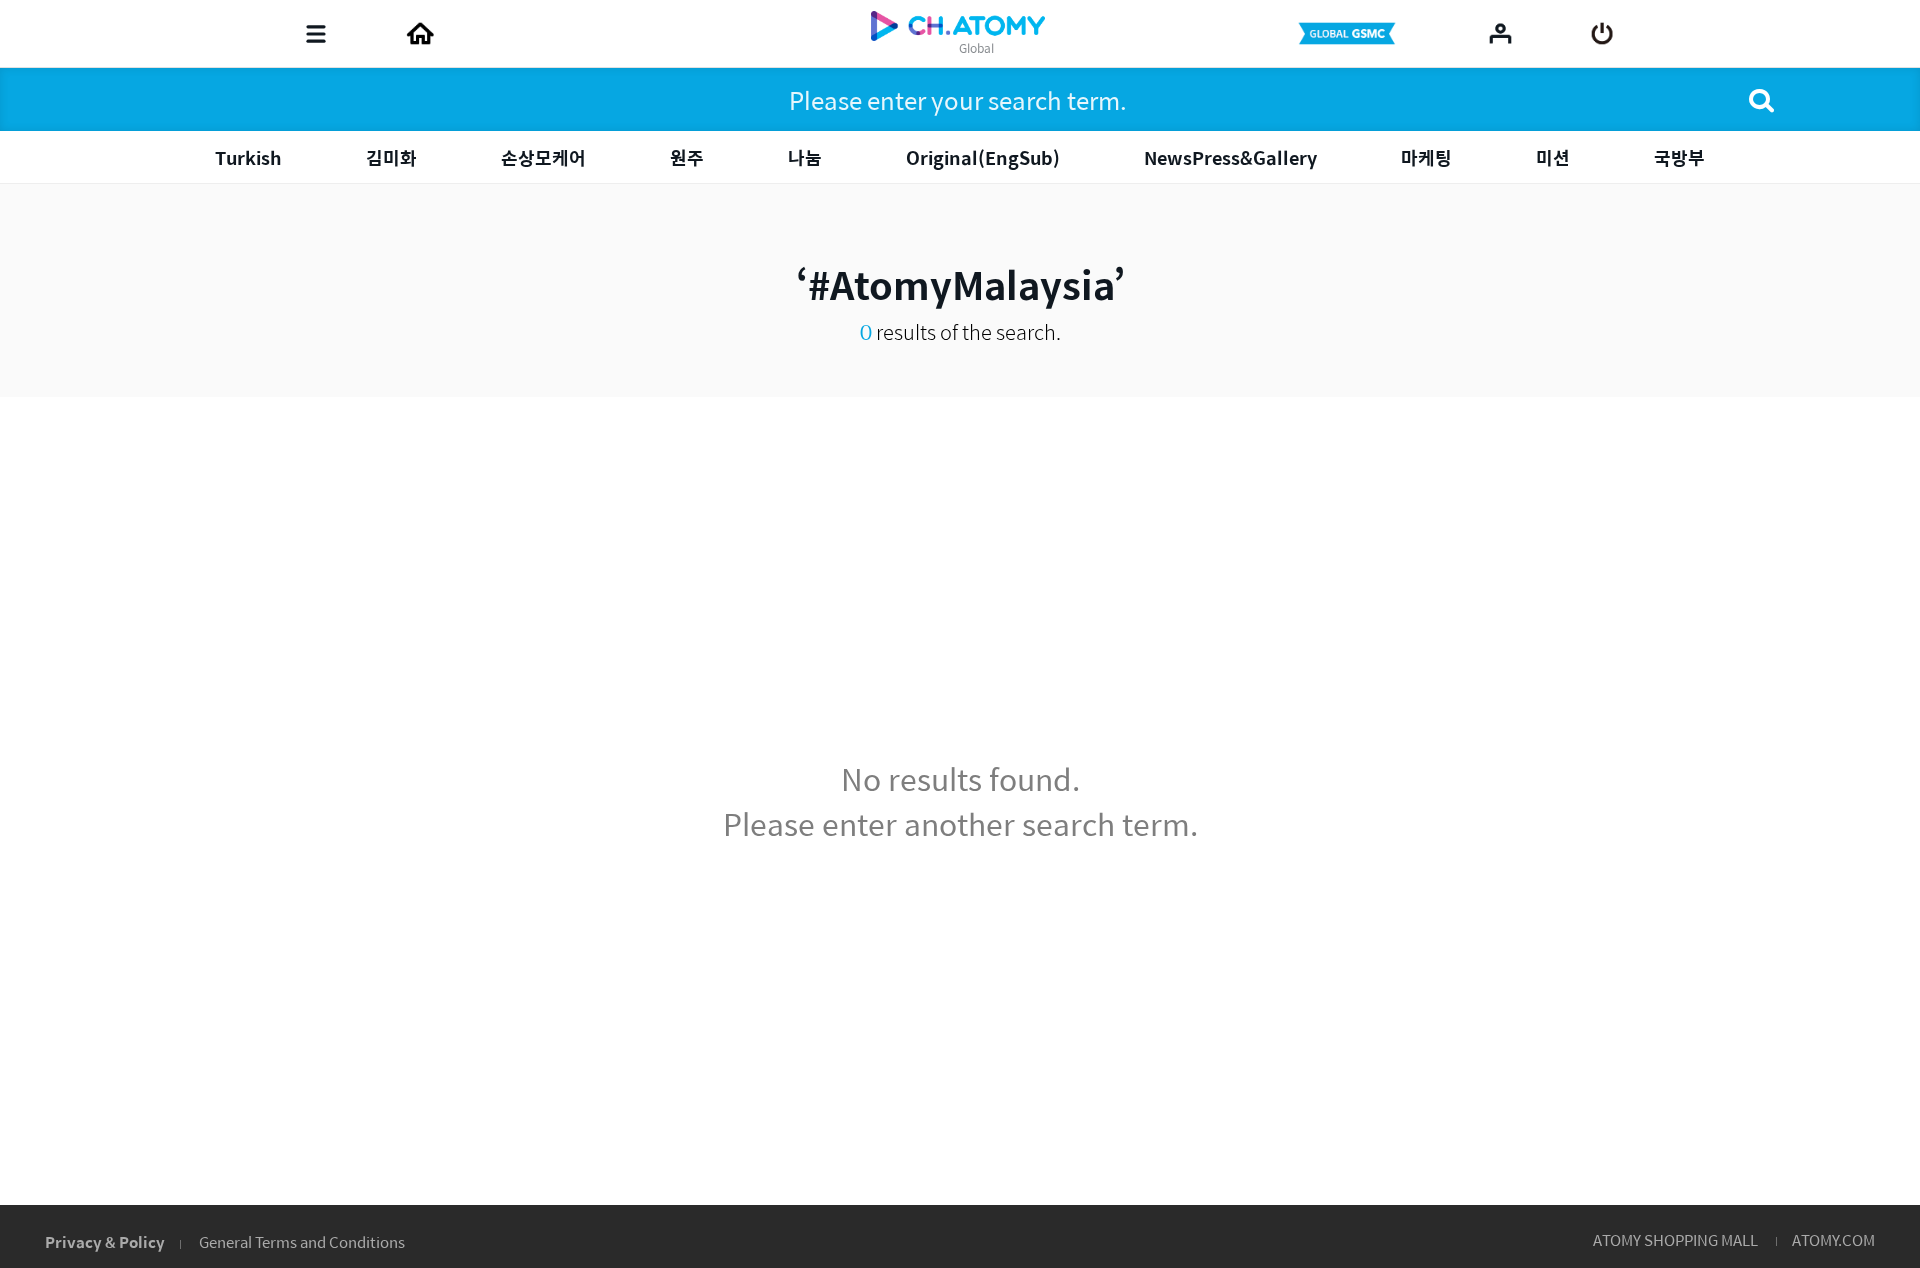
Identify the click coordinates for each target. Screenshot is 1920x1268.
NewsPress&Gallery (1230, 157)
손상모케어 (543, 157)
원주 (687, 157)
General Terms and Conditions (302, 1241)
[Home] (420, 34)
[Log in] (1602, 34)
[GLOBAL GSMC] (1349, 34)
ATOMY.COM (1833, 1239)
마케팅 (1426, 157)
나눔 (805, 157)
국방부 (1679, 157)
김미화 (391, 157)
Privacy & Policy (105, 1241)
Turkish (248, 157)
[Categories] (316, 34)
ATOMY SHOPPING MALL (1675, 1239)
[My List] (1500, 33)
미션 (1553, 157)
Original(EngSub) (983, 157)
